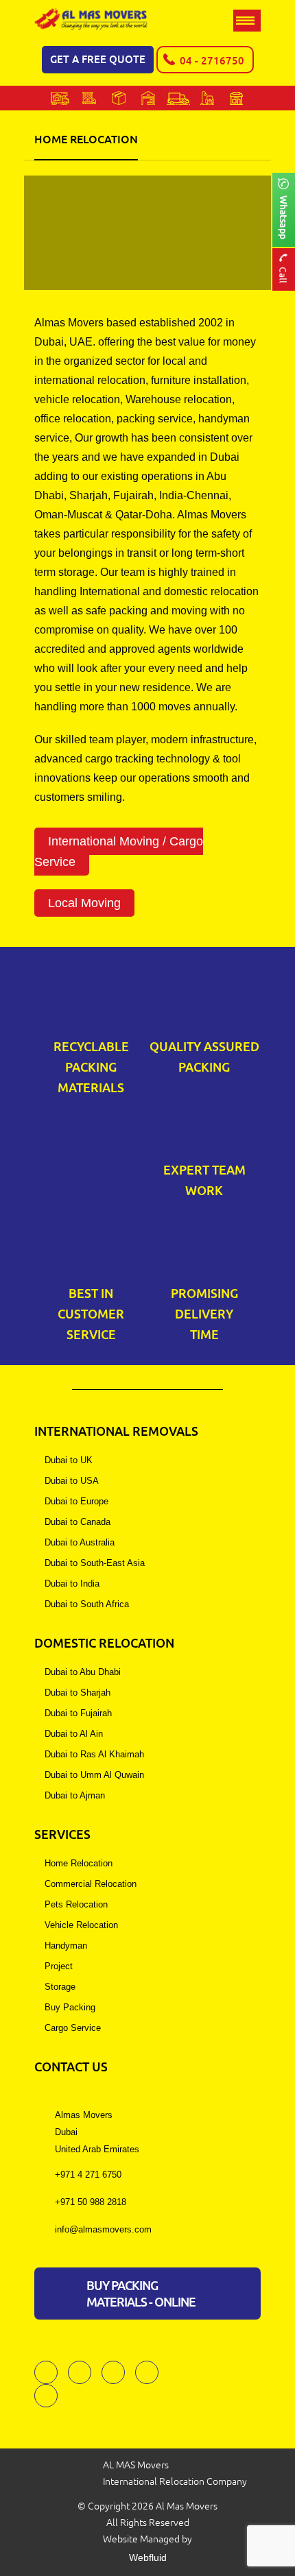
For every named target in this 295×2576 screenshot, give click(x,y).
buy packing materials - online (141, 2294)
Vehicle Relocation (81, 1925)
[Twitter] (80, 2372)
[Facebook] (46, 2372)
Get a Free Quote (98, 59)
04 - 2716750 (212, 61)
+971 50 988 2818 (91, 2202)
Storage (60, 1987)
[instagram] (113, 2372)
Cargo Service (73, 2028)
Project (59, 1966)
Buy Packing (70, 2007)
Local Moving (84, 903)
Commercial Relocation (91, 1884)
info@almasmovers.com (103, 2229)
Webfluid (148, 2557)
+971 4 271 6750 (88, 2175)
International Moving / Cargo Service (119, 852)
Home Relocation (79, 1863)
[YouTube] (147, 2372)
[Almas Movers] (91, 20)
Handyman (66, 1946)
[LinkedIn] (46, 2396)
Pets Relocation (76, 1904)
